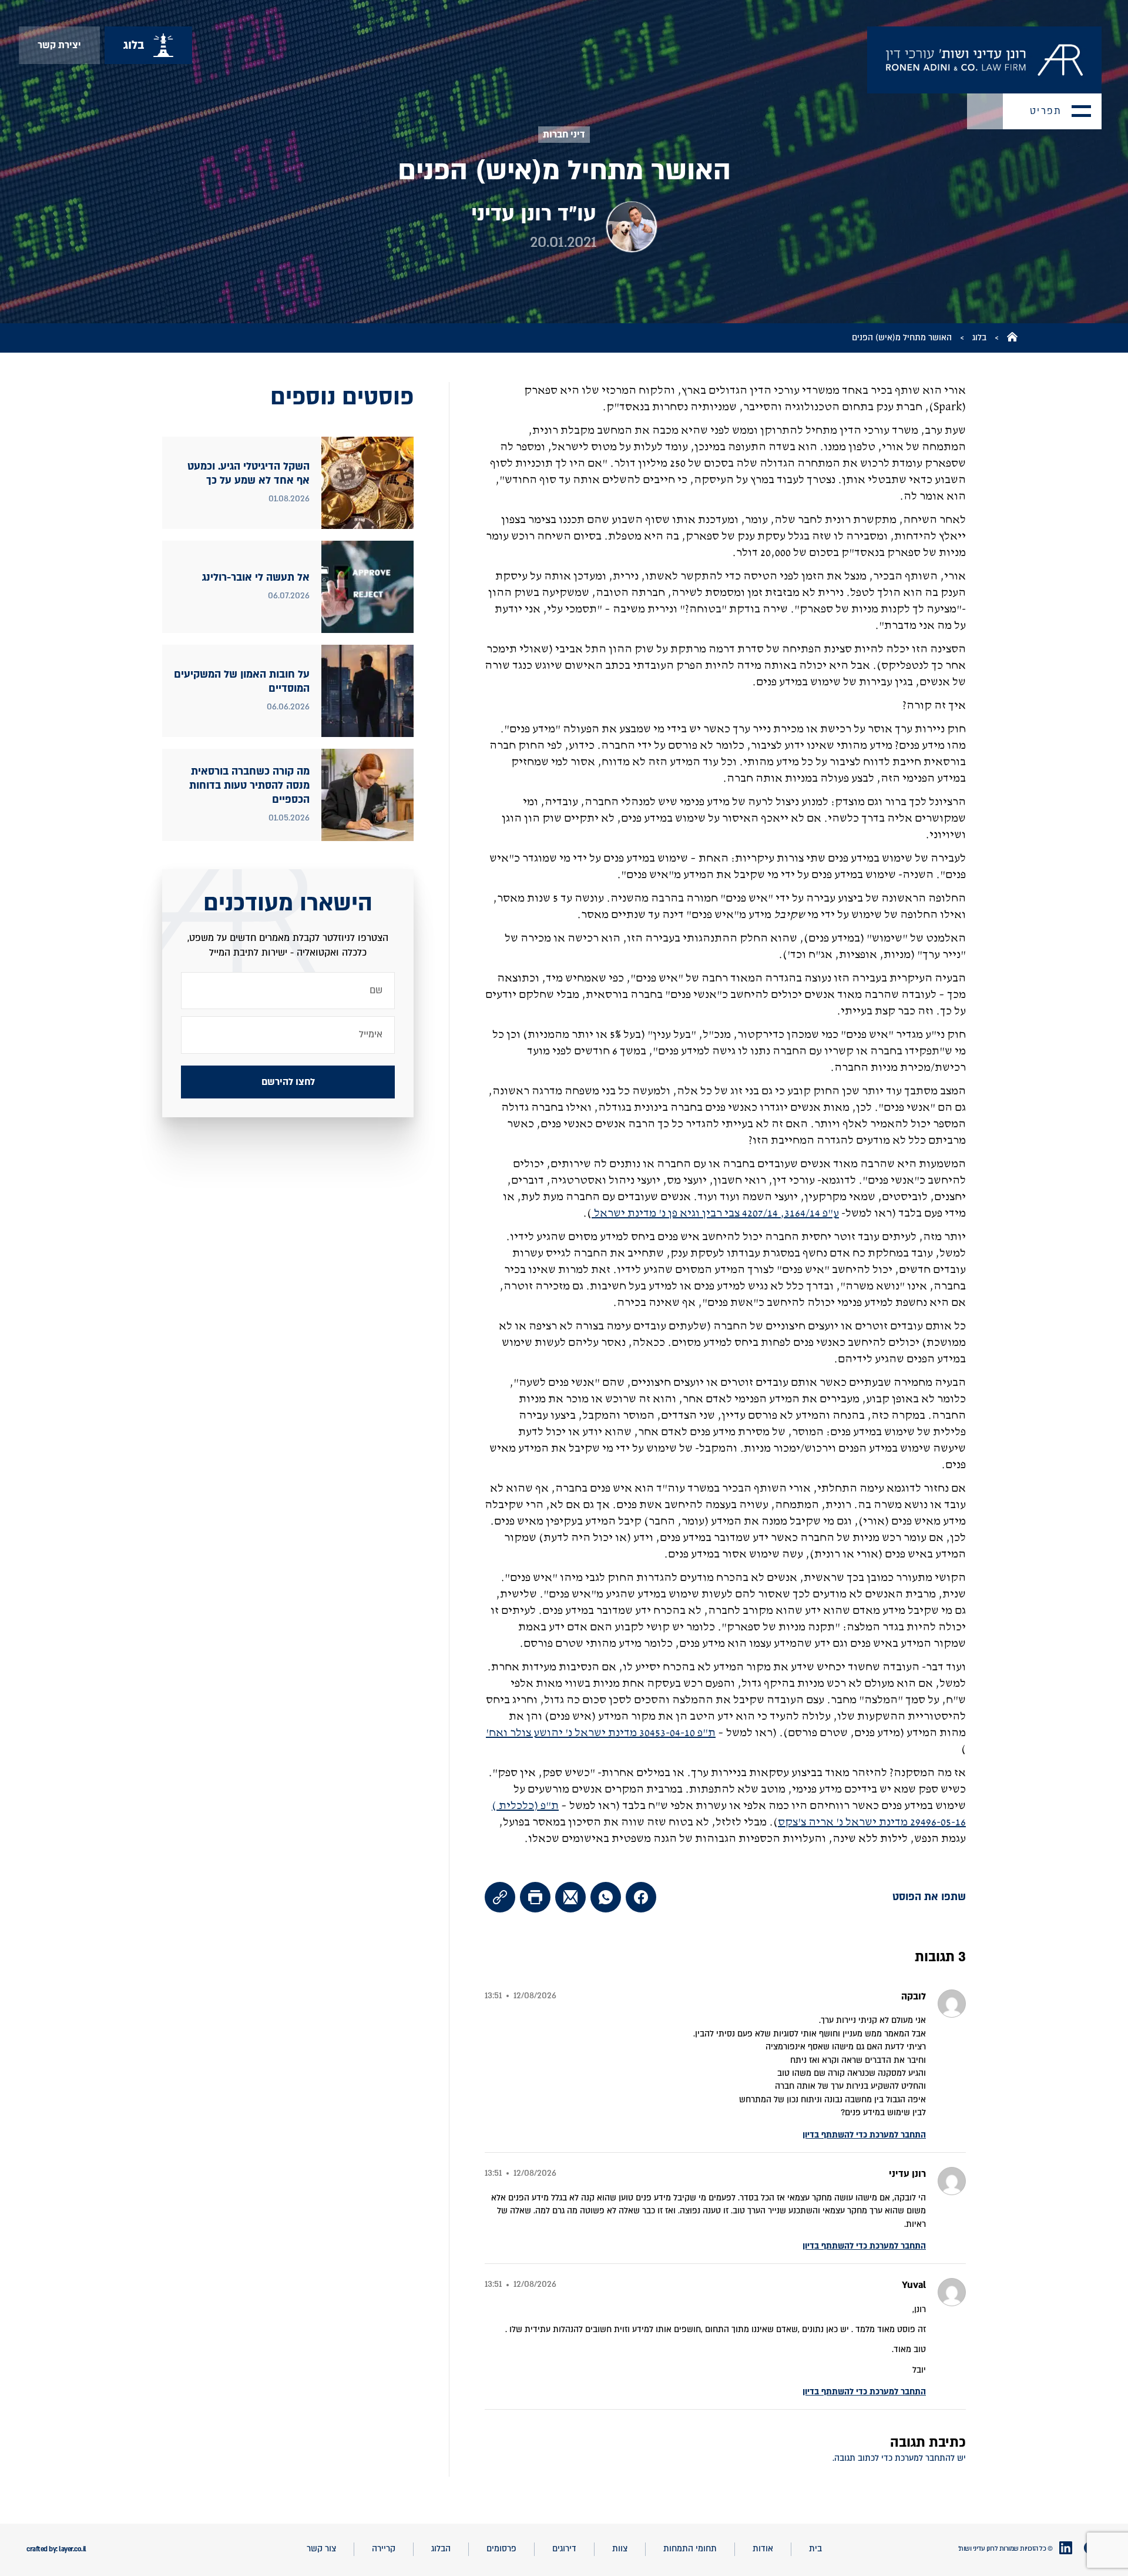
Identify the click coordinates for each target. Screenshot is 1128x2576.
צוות (620, 2549)
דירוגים (564, 2549)
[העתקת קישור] (500, 1897)
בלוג (979, 338)
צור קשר (321, 2549)
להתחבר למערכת (925, 2458)
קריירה (384, 2549)
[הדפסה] (535, 1897)
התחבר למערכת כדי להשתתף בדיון (864, 2135)
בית (815, 2549)
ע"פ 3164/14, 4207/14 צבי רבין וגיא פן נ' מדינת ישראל (715, 1213)
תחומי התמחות (690, 2549)
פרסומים (501, 2549)
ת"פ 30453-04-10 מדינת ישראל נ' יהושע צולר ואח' (601, 1733)
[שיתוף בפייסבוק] (641, 1897)
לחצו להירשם (288, 1081)
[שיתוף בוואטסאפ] (606, 1897)
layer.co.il (73, 2549)
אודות (763, 2549)
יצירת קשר (59, 45)
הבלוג (441, 2549)
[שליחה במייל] (570, 1897)
